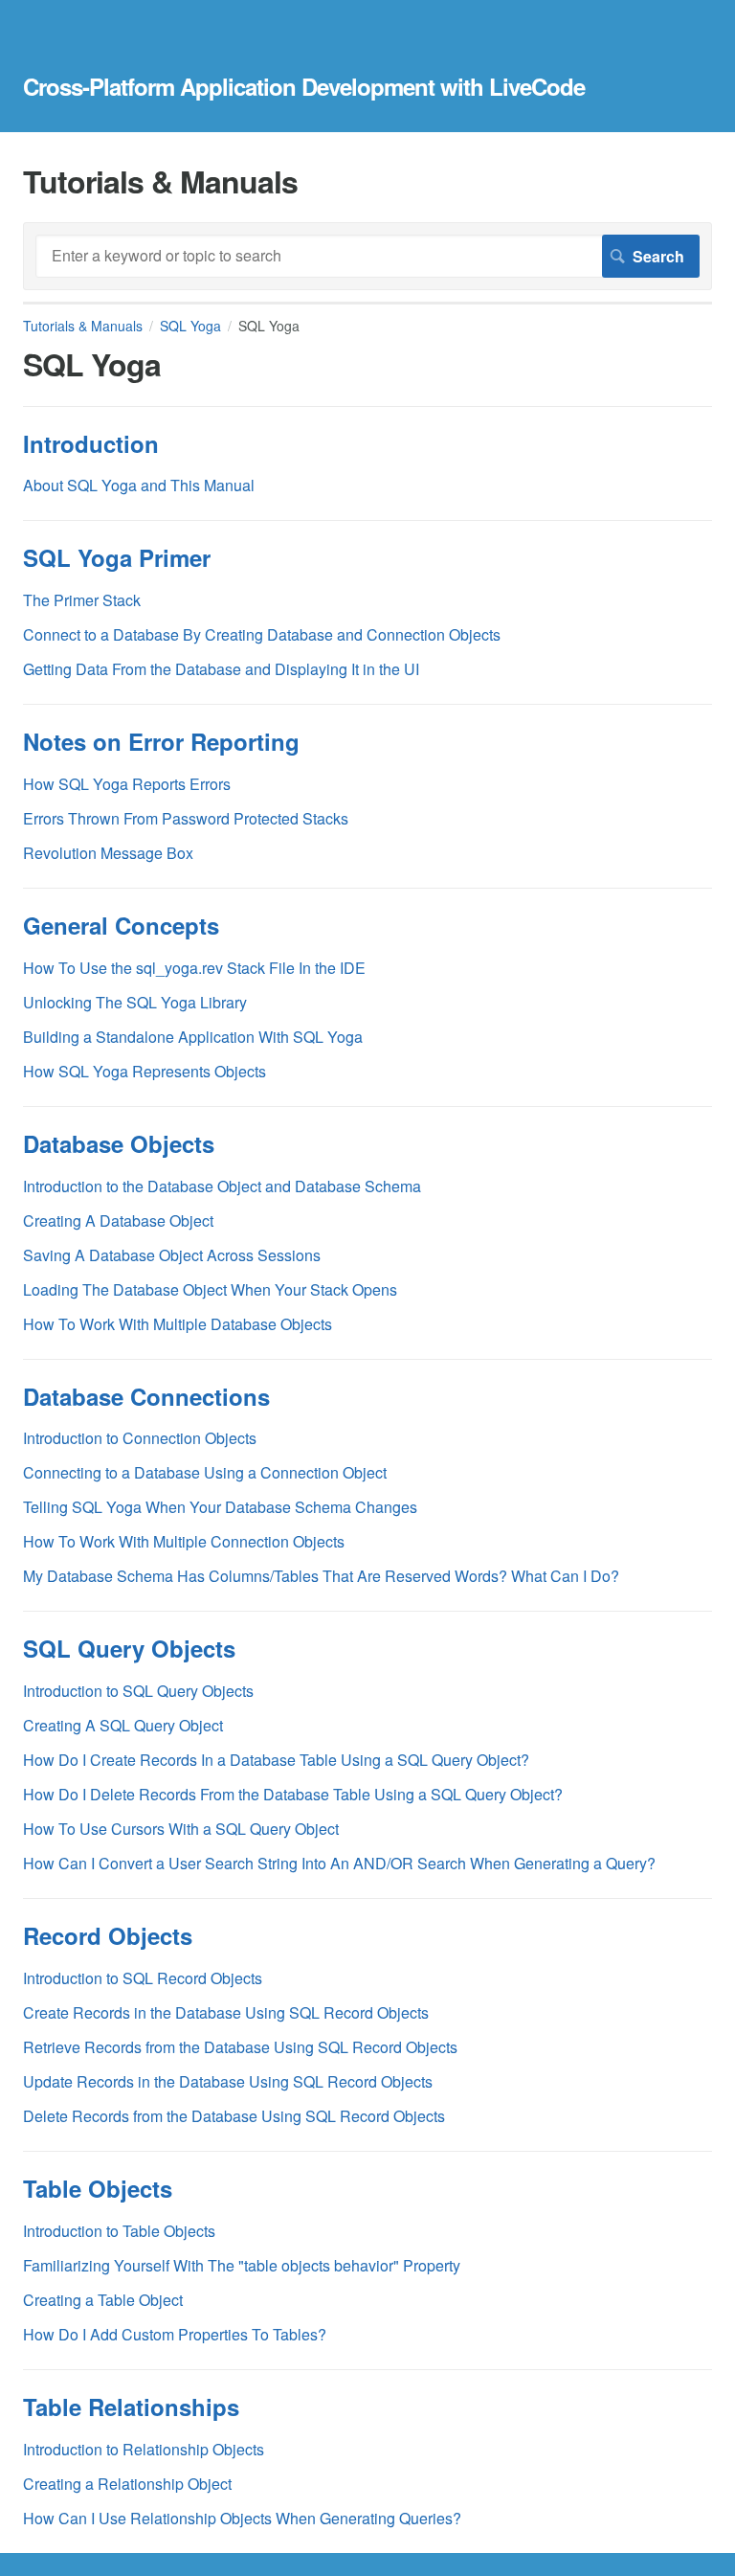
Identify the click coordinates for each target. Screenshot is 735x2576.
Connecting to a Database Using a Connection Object (205, 1472)
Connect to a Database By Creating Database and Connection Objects (262, 634)
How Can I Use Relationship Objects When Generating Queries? (242, 2518)
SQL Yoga (190, 326)
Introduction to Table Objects (119, 2231)
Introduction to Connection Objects (140, 1438)
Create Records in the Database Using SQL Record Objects (226, 2012)
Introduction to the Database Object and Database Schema (222, 1186)
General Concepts (121, 925)
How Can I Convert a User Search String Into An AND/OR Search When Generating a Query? (339, 1863)
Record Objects (108, 1935)
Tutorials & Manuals (83, 326)
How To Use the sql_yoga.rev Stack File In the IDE (194, 968)
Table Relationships (131, 2407)
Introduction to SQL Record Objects (143, 1978)
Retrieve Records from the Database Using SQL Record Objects (240, 2047)
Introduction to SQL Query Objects (138, 1691)
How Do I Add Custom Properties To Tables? (175, 2334)
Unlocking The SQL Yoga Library (135, 1002)
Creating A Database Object (118, 1220)
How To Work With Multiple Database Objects (178, 1324)
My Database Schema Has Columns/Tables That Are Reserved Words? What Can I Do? (321, 1576)
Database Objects (119, 1143)
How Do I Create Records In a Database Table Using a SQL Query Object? (276, 1760)
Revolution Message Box (108, 853)
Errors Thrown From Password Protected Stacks (186, 818)
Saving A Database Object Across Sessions (172, 1255)
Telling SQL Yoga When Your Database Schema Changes (220, 1507)
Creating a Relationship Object (127, 2484)
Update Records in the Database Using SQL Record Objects (228, 2081)
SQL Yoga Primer (117, 557)
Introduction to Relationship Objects (144, 2449)
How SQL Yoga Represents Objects (145, 1071)
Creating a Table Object (103, 2300)
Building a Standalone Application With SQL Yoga (193, 1037)
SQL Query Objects (129, 1648)
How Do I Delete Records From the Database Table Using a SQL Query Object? (293, 1794)
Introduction (91, 443)
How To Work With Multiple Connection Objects (184, 1541)
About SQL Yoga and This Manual (139, 485)
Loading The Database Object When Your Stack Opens (210, 1289)
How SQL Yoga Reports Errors (127, 784)
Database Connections (146, 1396)
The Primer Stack (82, 600)
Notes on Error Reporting (161, 741)
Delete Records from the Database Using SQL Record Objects (234, 2116)
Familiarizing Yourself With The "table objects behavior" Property (242, 2265)
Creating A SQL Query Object (123, 1725)
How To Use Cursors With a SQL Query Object (181, 1829)
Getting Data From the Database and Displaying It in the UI (221, 669)
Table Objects (98, 2188)
